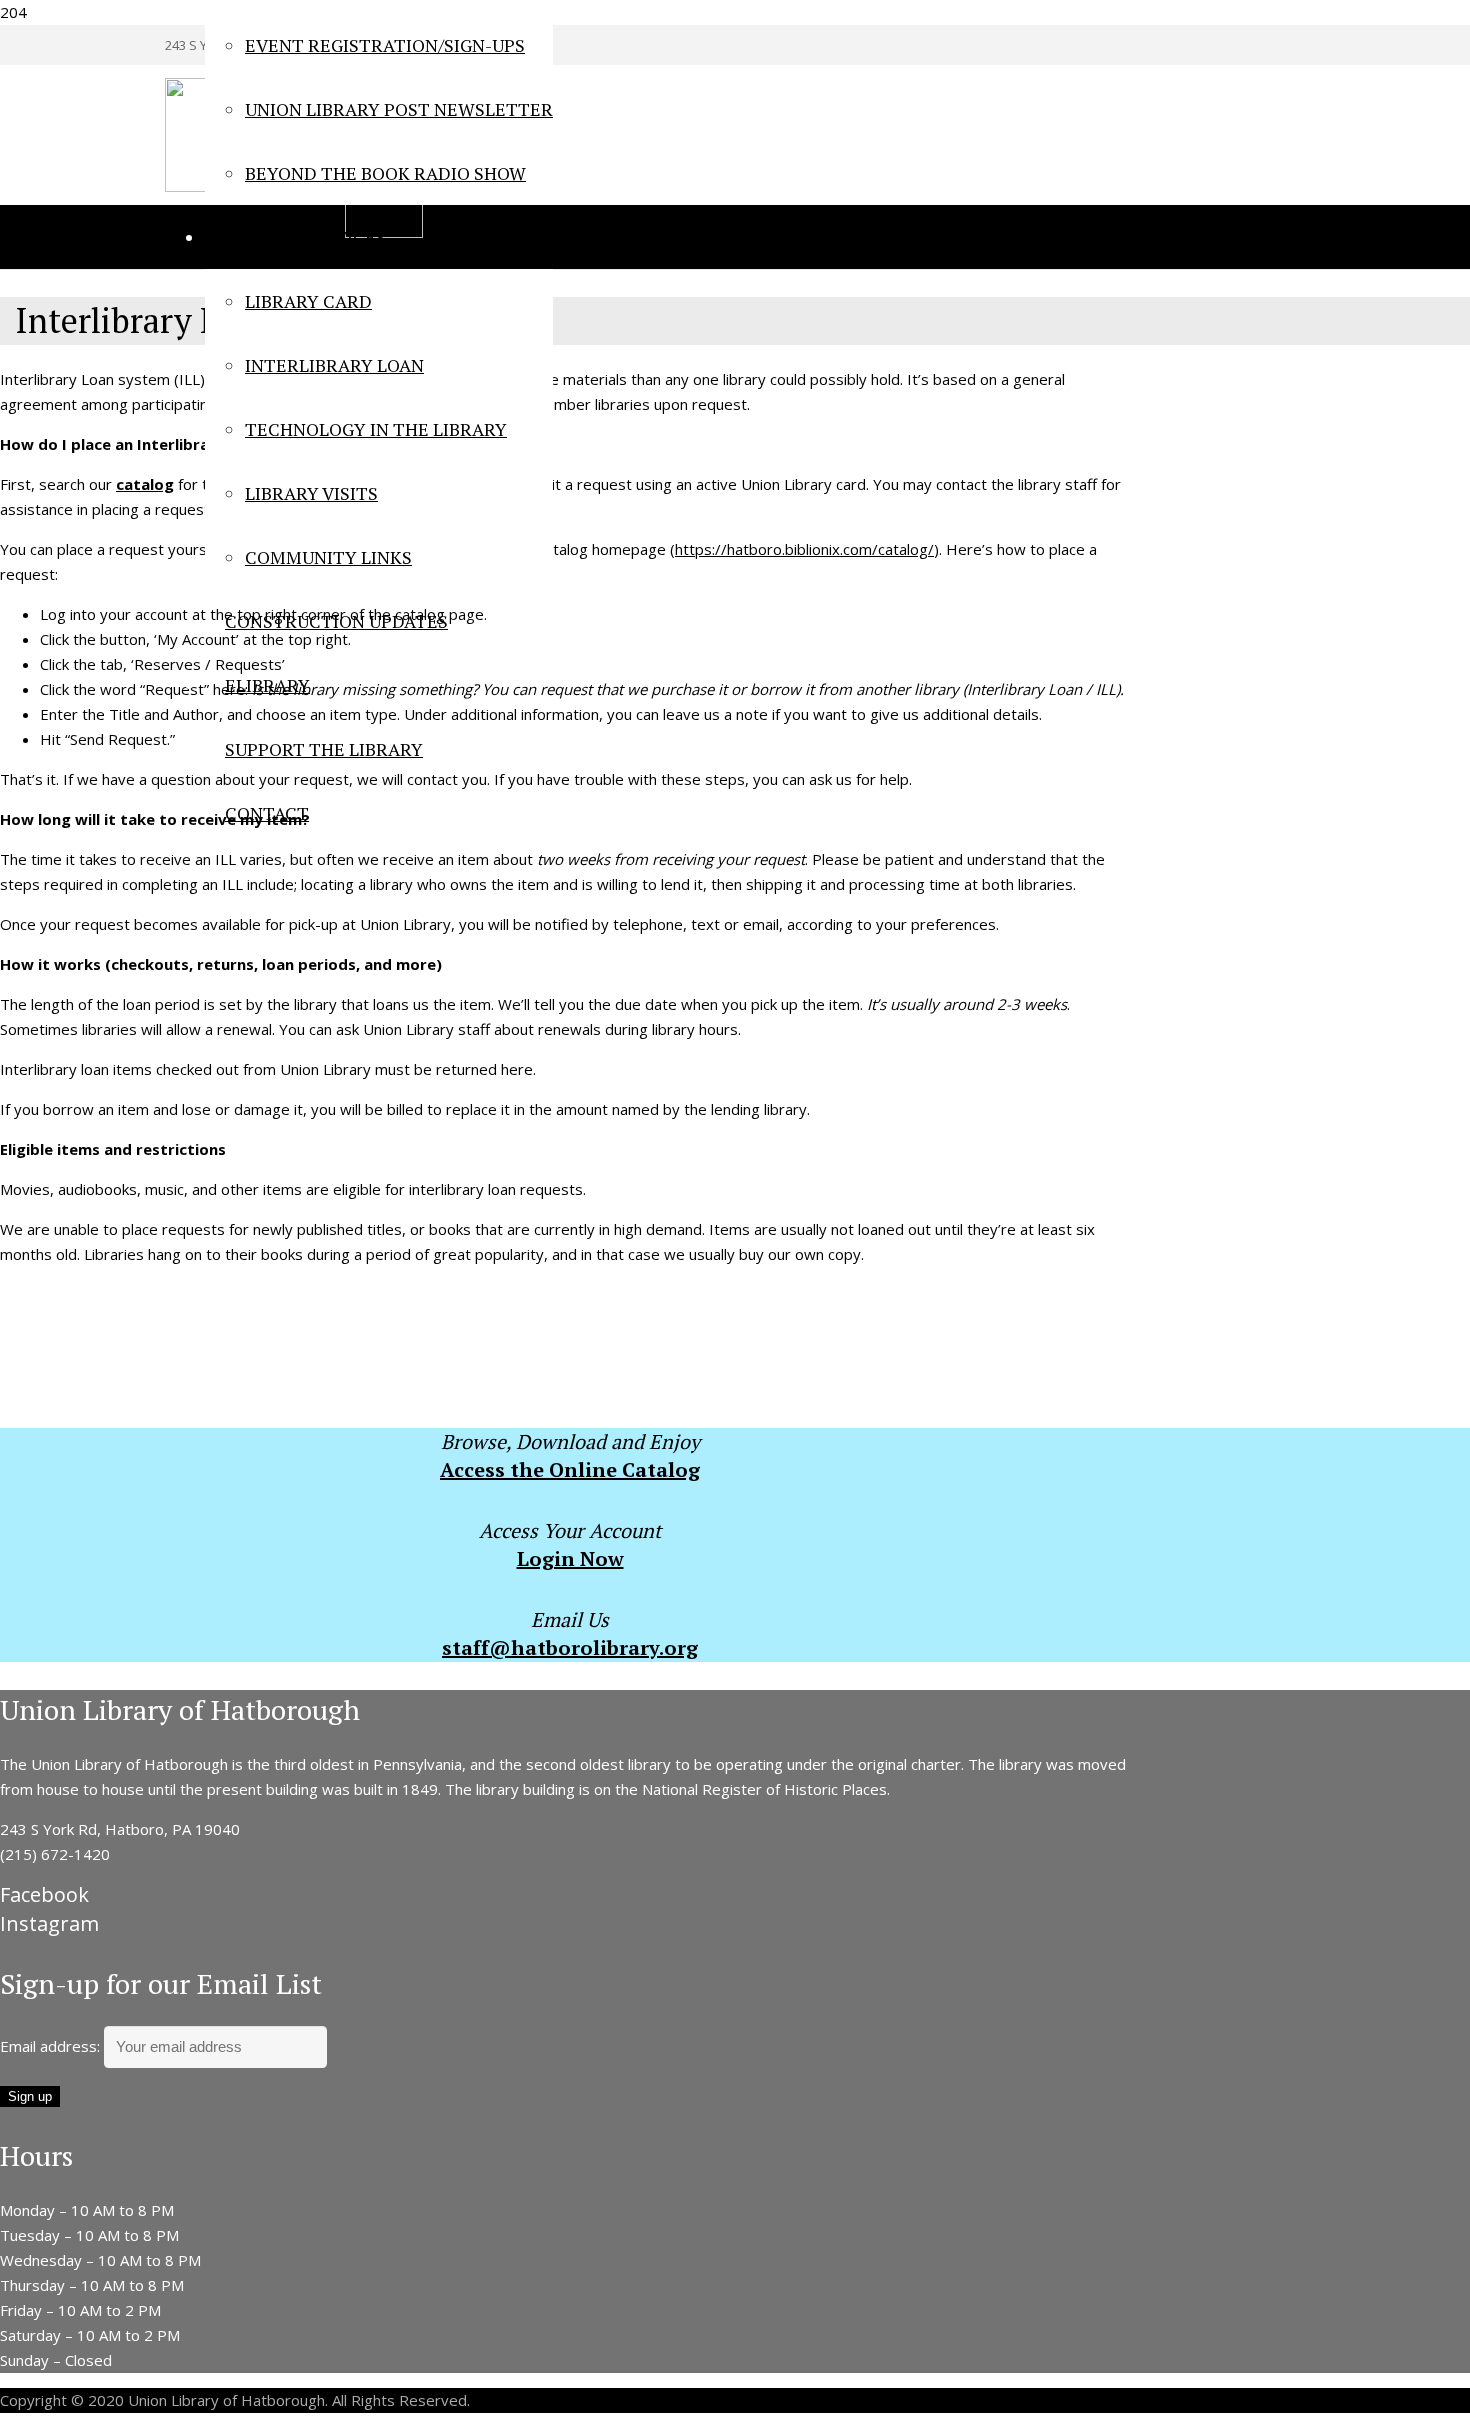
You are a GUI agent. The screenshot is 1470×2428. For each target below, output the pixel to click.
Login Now (570, 1558)
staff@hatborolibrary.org (570, 1647)
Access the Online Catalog (570, 1469)
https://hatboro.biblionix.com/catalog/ (804, 549)
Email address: (52, 2046)
